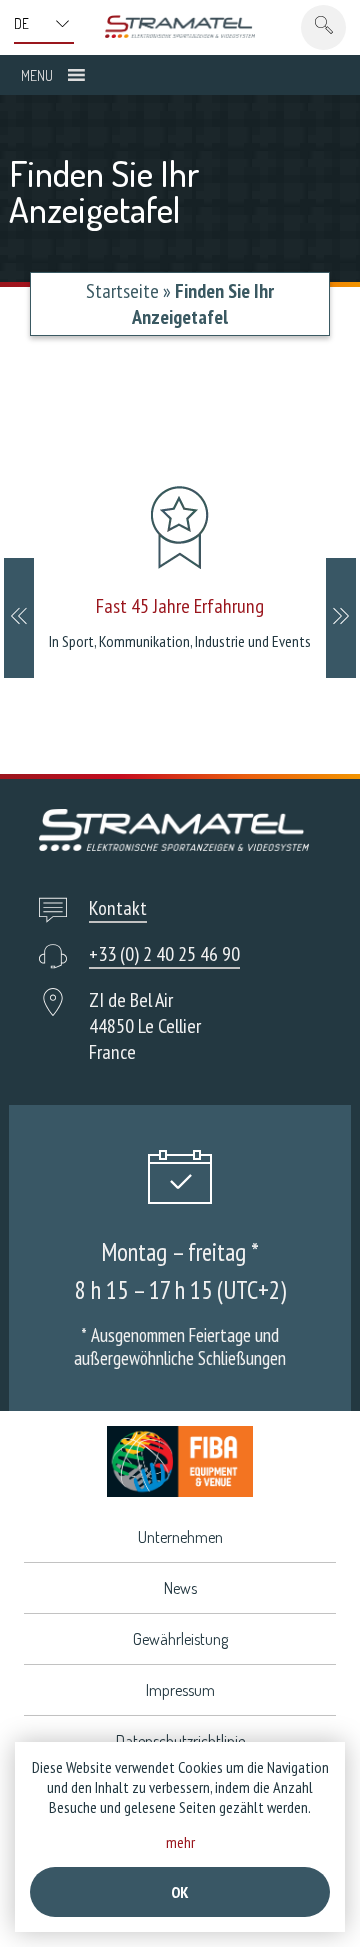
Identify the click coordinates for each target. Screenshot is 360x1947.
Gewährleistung (180, 1639)
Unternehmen (180, 1537)
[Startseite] (180, 26)
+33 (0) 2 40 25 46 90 (164, 954)
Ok (180, 1892)
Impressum (180, 1690)
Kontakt (118, 908)
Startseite (122, 291)
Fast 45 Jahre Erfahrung (180, 606)
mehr (180, 1842)
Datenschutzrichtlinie (180, 1741)
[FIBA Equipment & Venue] (180, 1461)
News (180, 1588)
